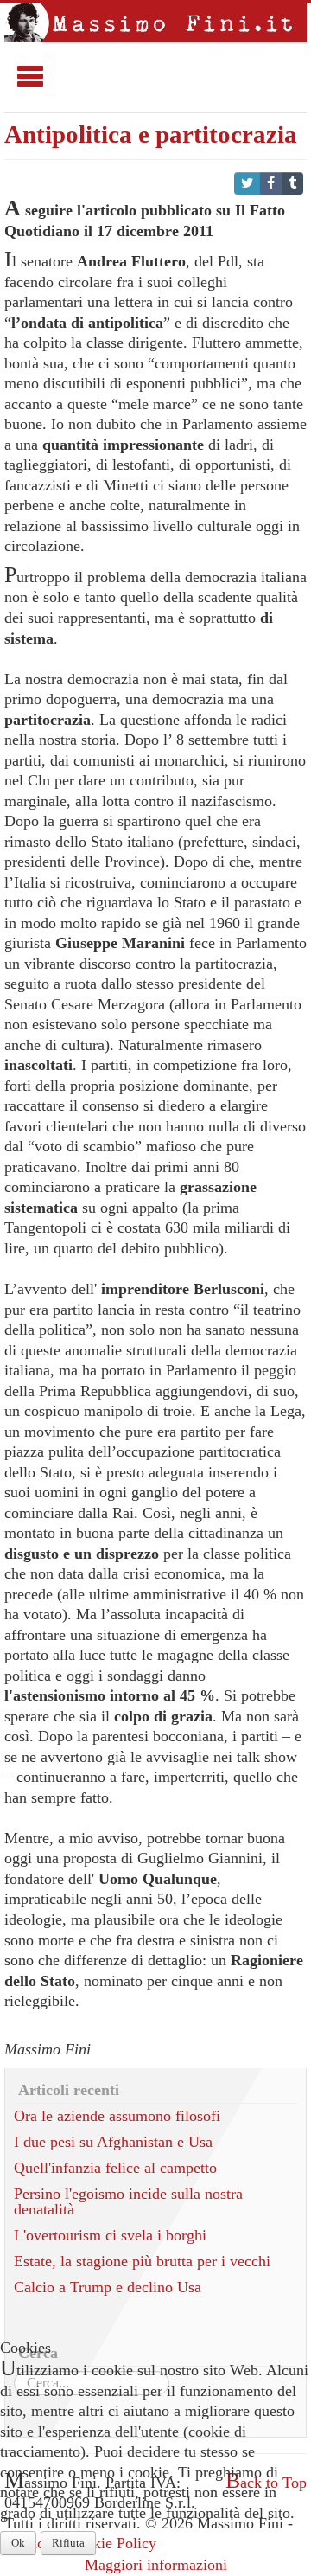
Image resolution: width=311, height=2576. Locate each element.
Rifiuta (68, 2543)
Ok (18, 2543)
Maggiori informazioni (156, 2565)
